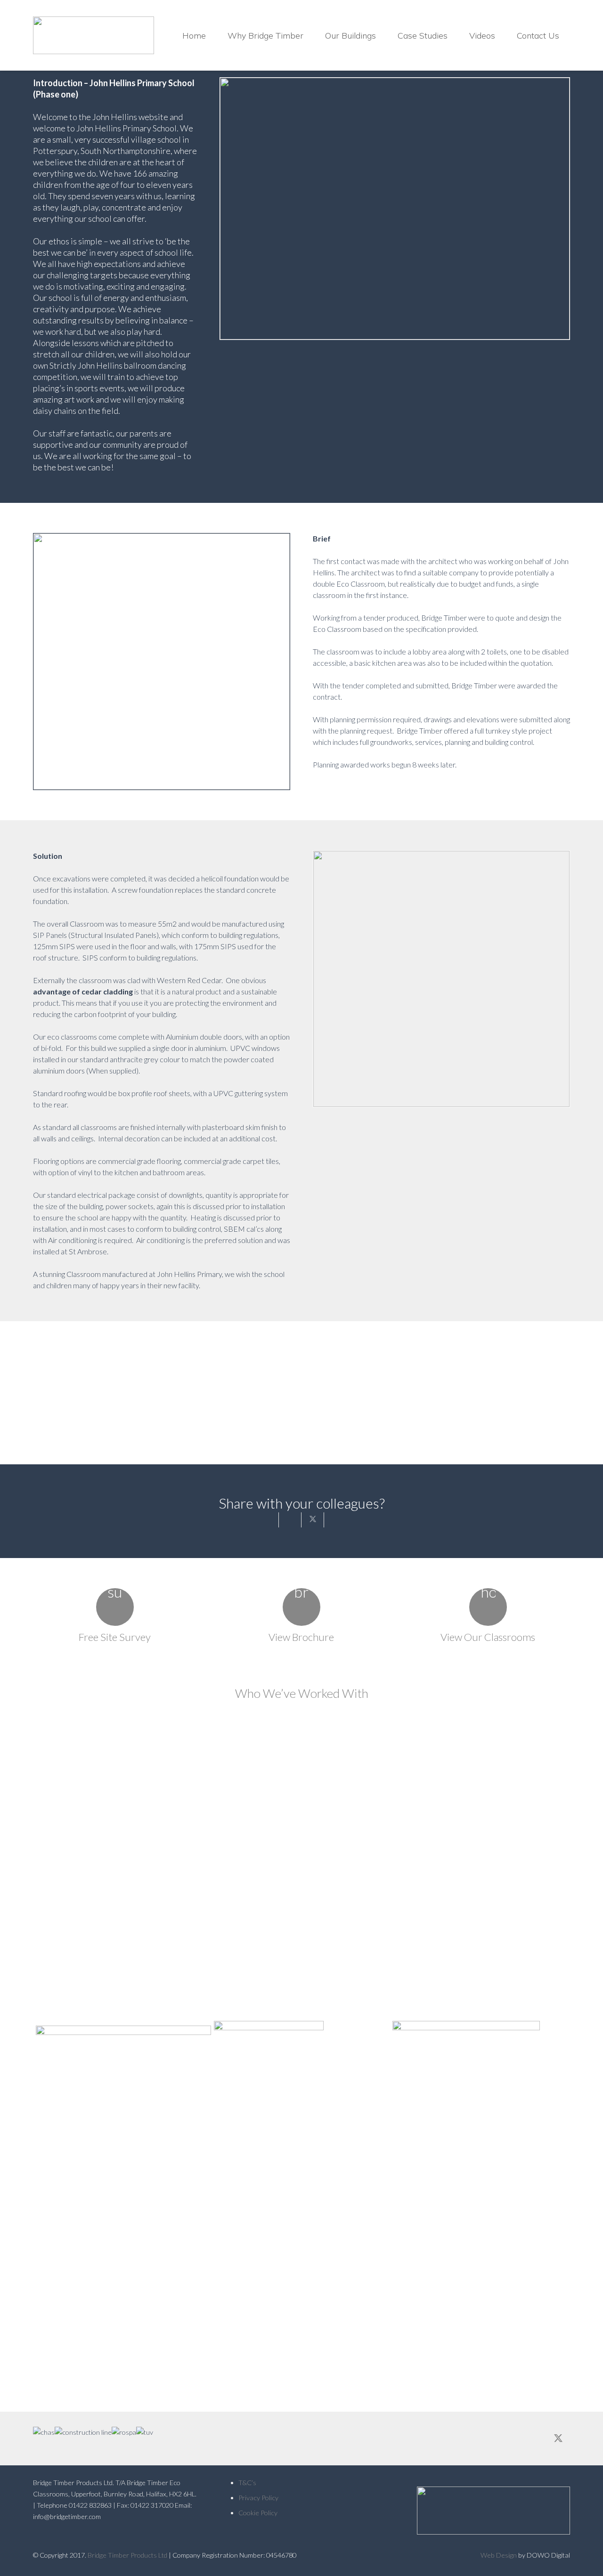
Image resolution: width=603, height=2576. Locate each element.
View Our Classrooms (488, 1637)
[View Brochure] (301, 1607)
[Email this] (268, 1520)
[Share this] (290, 1520)
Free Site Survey (115, 1637)
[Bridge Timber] (94, 35)
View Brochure (301, 1637)
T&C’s (247, 2483)
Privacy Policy (258, 2498)
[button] (311, 35)
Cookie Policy (258, 2513)
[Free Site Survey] (115, 1607)
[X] (558, 2439)
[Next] (556, 2056)
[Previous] (47, 2056)
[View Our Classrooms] (488, 1607)
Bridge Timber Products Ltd (127, 2555)
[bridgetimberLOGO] (488, 2511)
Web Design (499, 2555)
